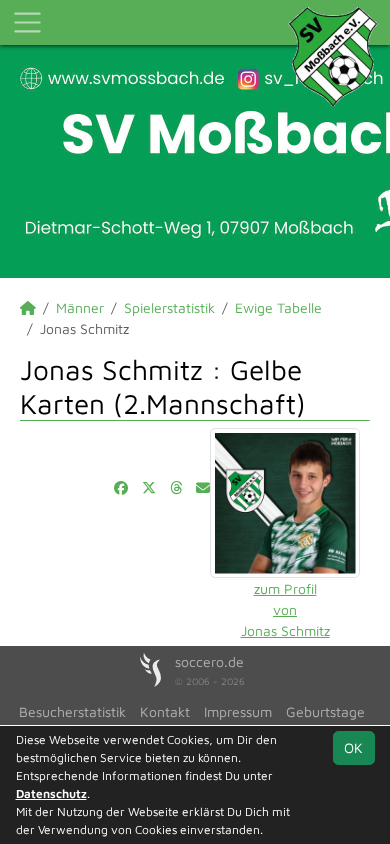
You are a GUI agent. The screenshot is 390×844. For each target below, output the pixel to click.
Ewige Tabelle (278, 307)
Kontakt (165, 711)
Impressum (238, 711)
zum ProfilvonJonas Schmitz (285, 609)
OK (353, 747)
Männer (80, 307)
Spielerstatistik (169, 307)
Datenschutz (51, 793)
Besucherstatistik (72, 711)
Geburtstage (325, 711)
